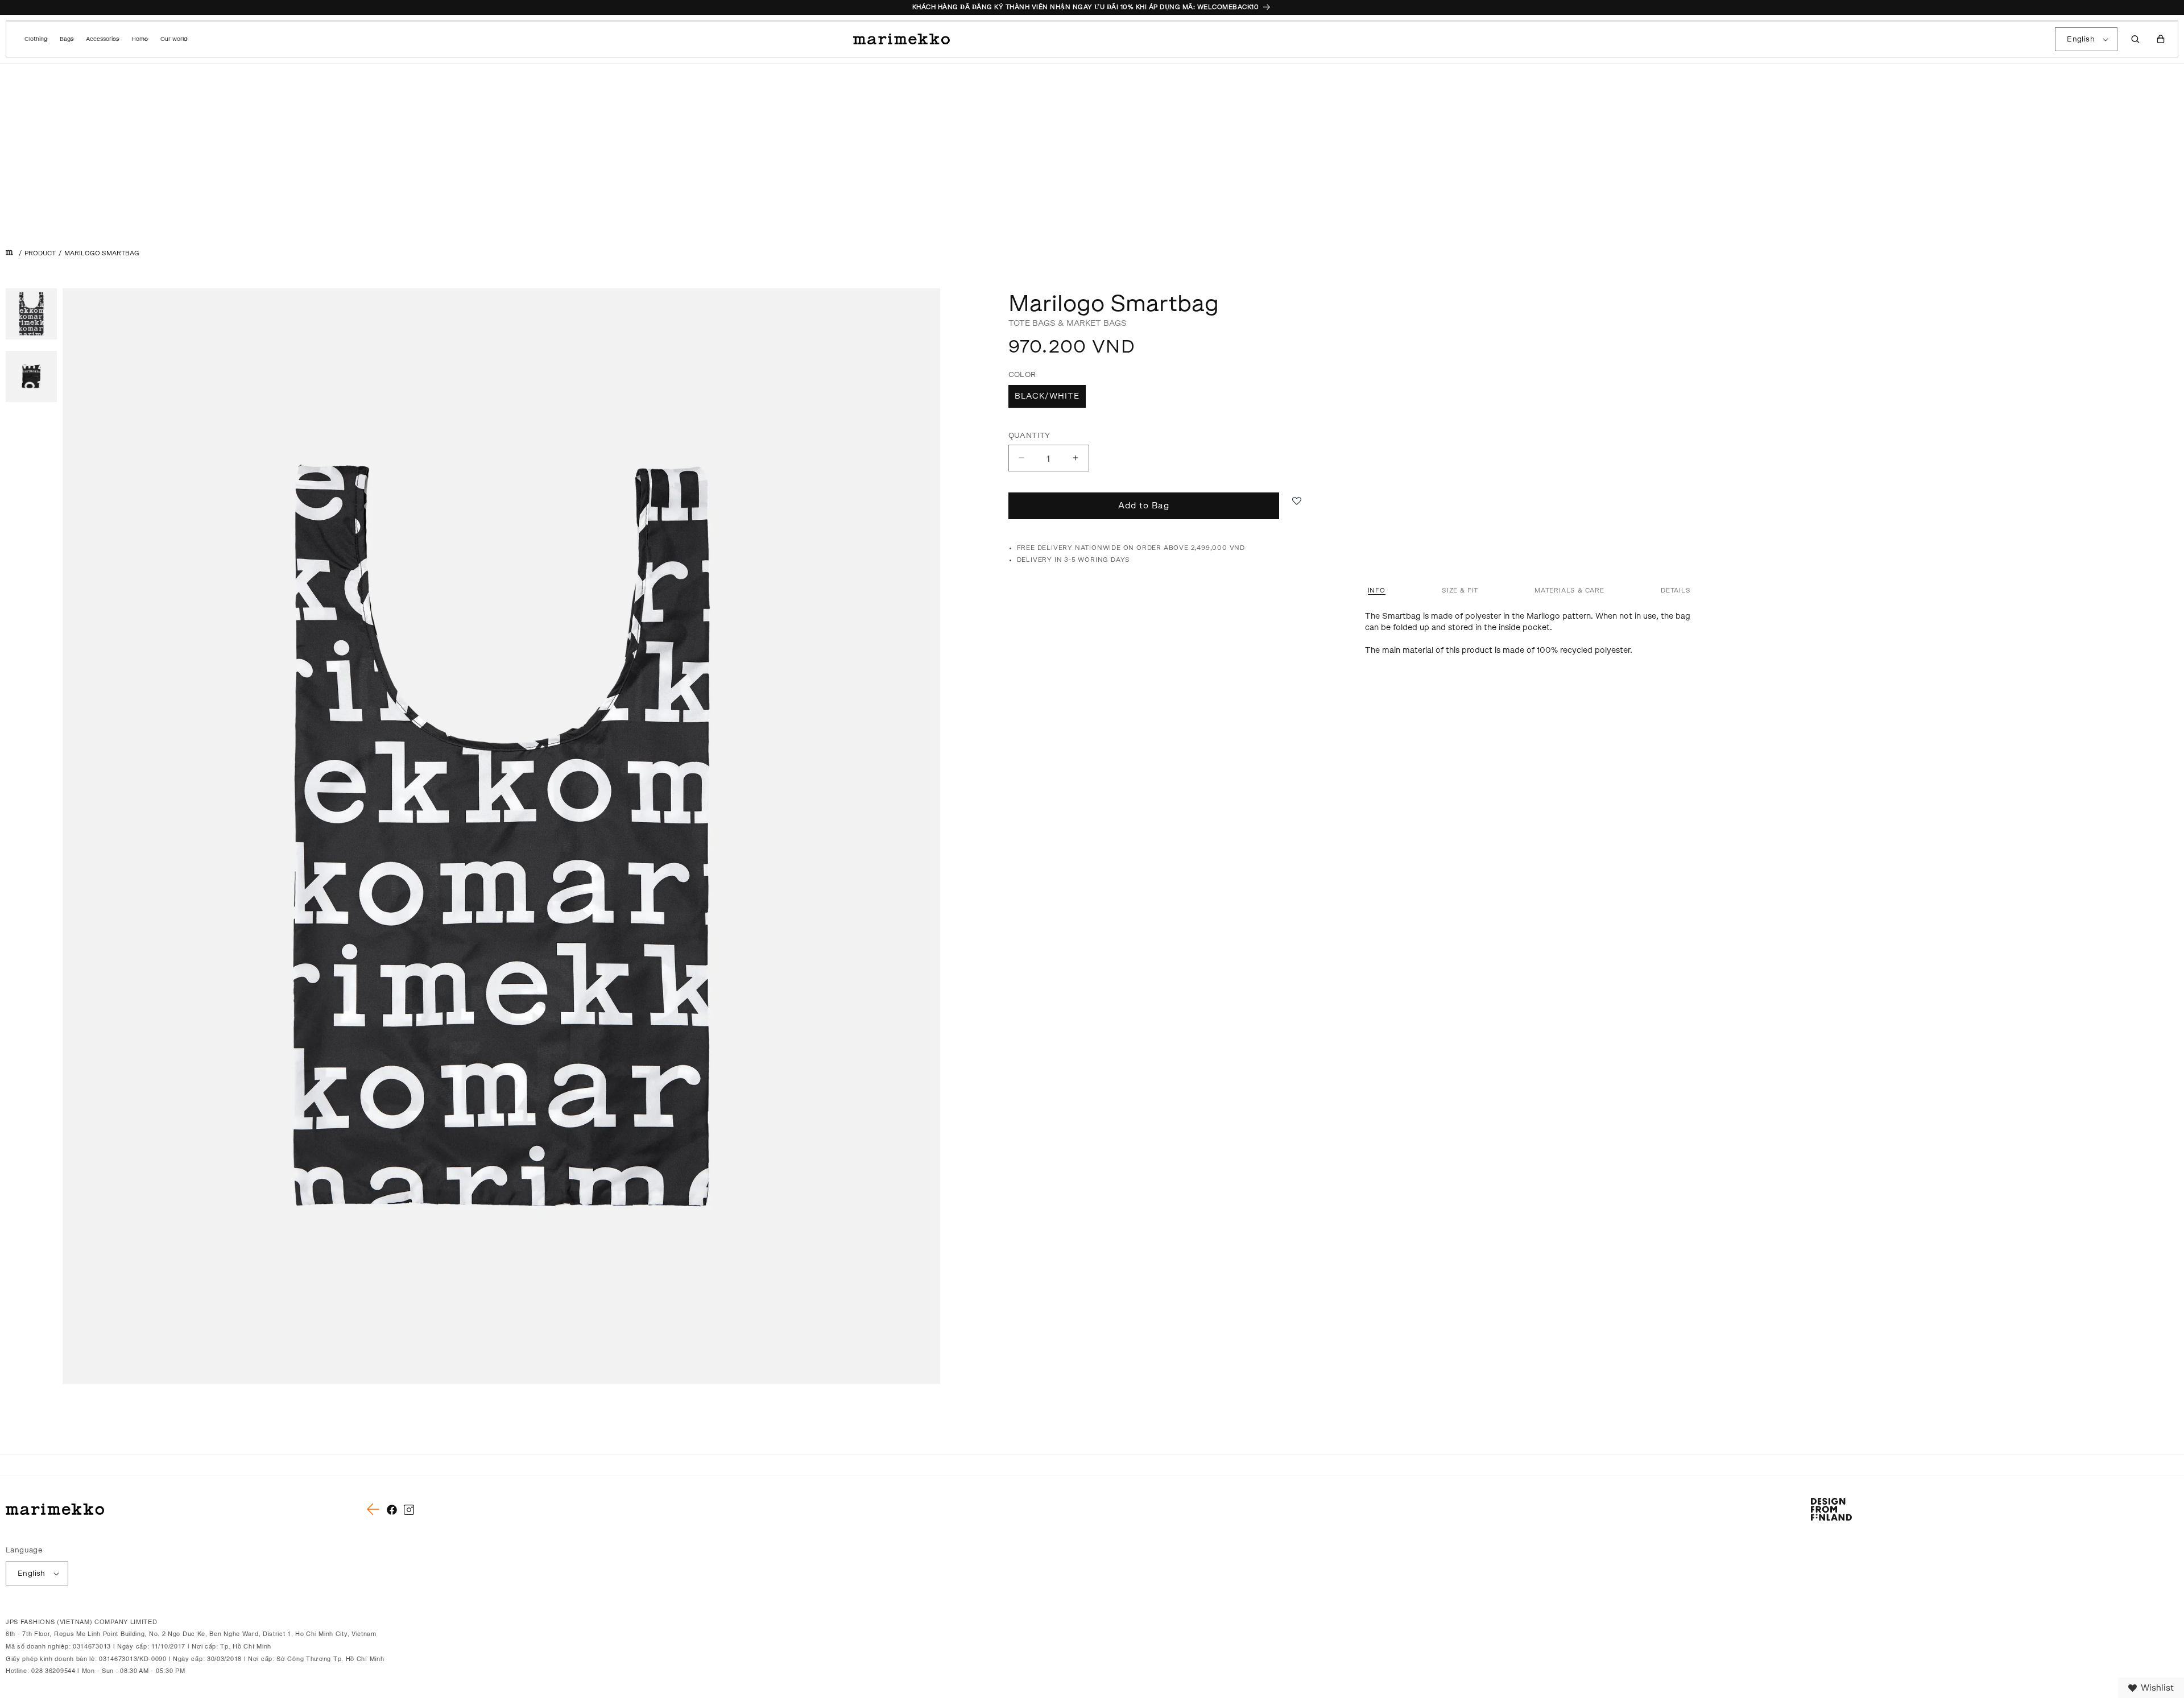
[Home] (9, 253)
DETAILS (1676, 591)
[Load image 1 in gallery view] (31, 314)
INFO (1377, 591)
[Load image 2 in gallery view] (31, 376)
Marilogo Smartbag (102, 253)
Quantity (1029, 435)
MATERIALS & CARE (1569, 591)
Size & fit (1460, 591)
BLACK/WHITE (1047, 396)
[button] (35, 39)
